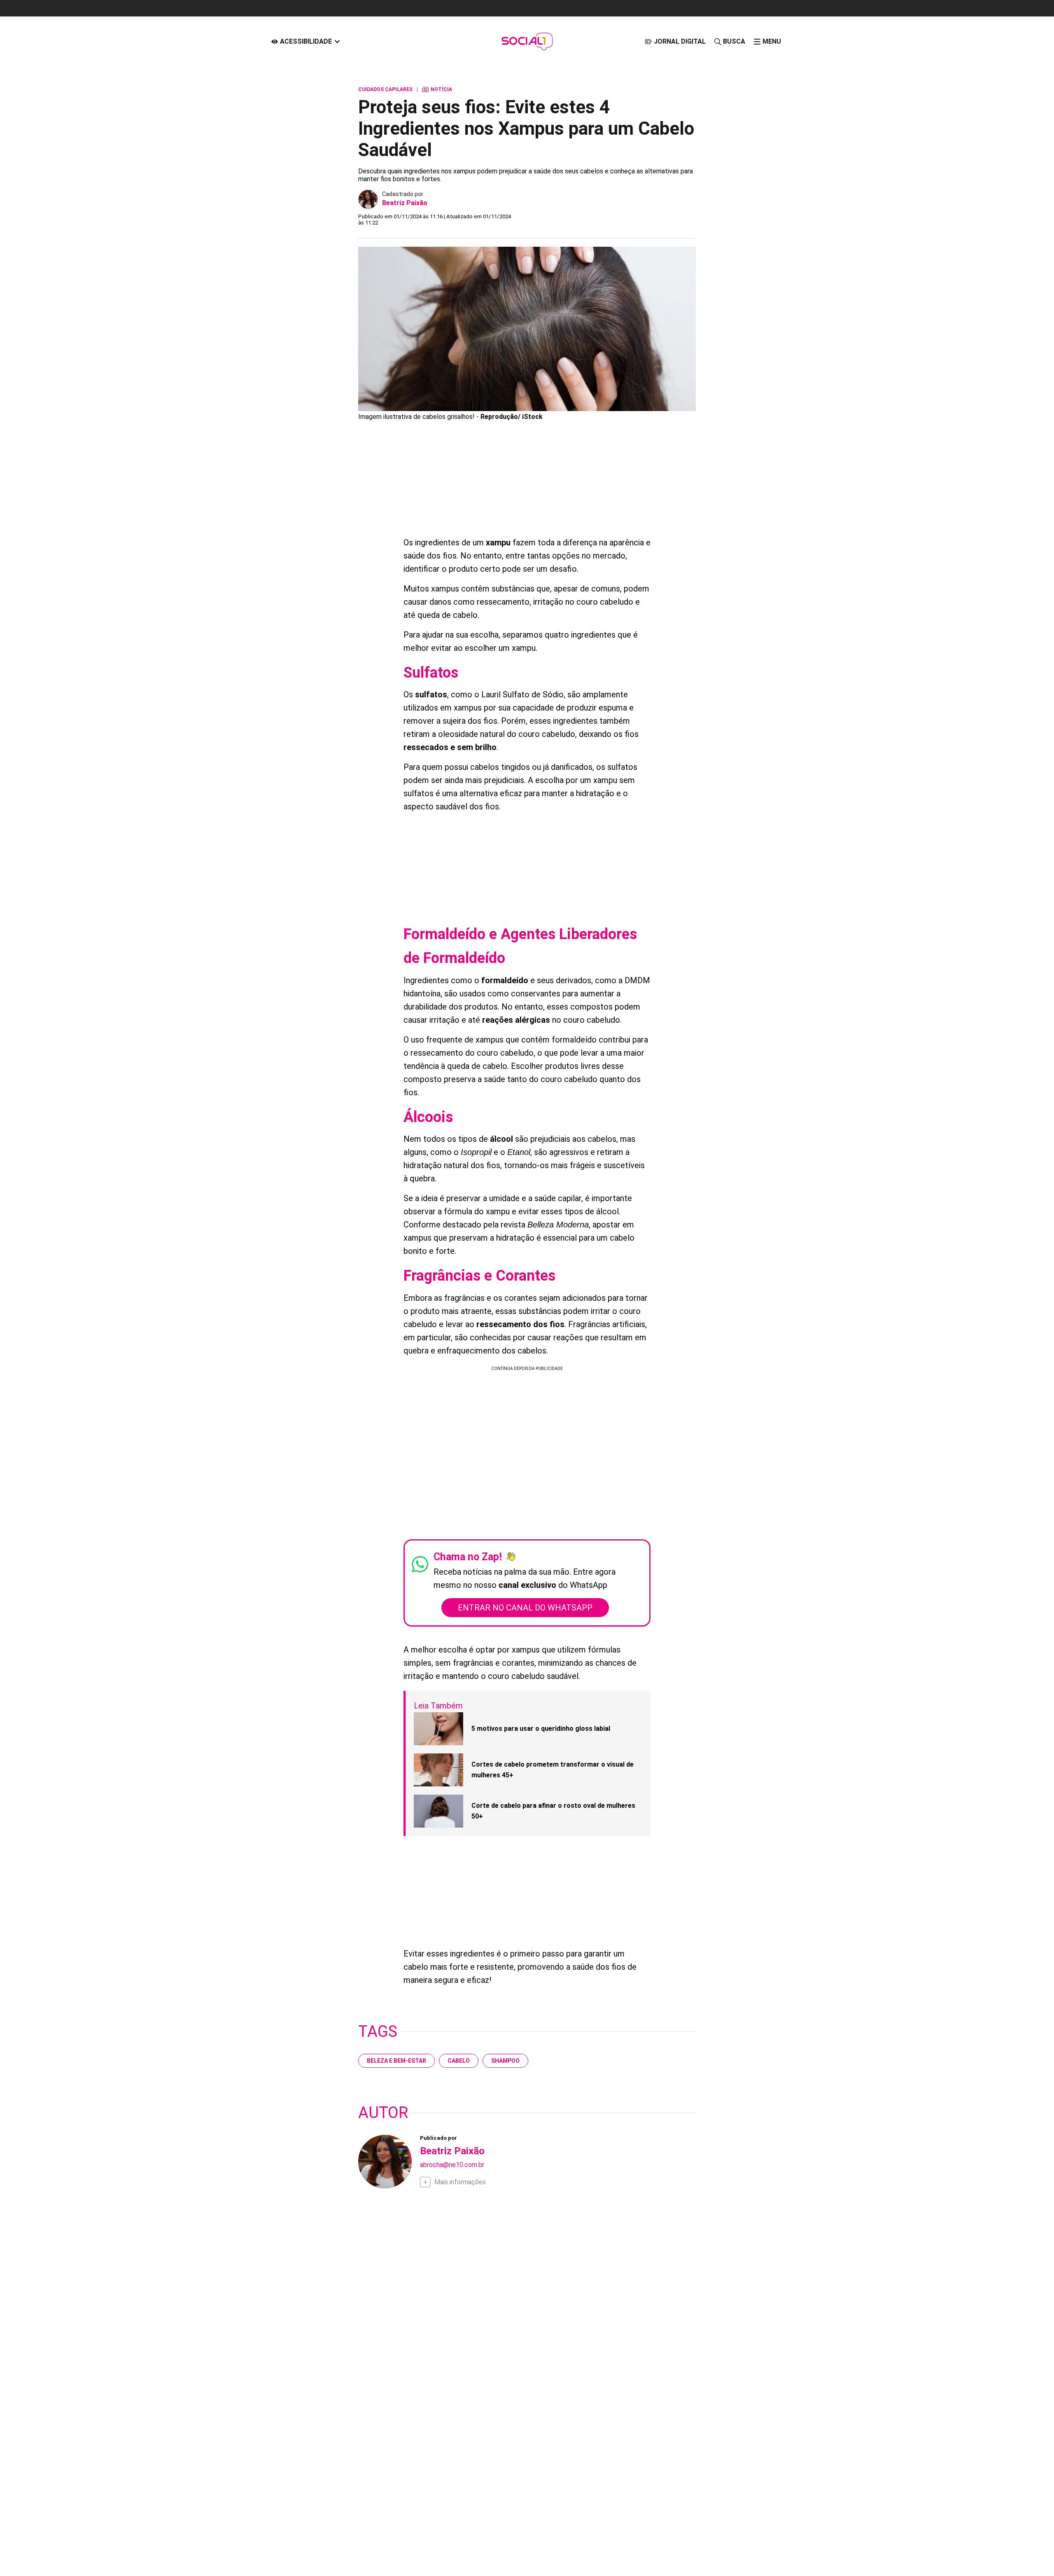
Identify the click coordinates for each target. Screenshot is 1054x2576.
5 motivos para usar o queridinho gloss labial (541, 1729)
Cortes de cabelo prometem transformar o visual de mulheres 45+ (553, 1770)
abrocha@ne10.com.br (452, 2165)
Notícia (437, 89)
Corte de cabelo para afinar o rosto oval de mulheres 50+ (553, 1811)
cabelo (459, 2061)
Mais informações (460, 2182)
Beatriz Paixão (405, 203)
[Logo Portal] (527, 41)
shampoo (505, 2061)
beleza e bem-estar (396, 2061)
